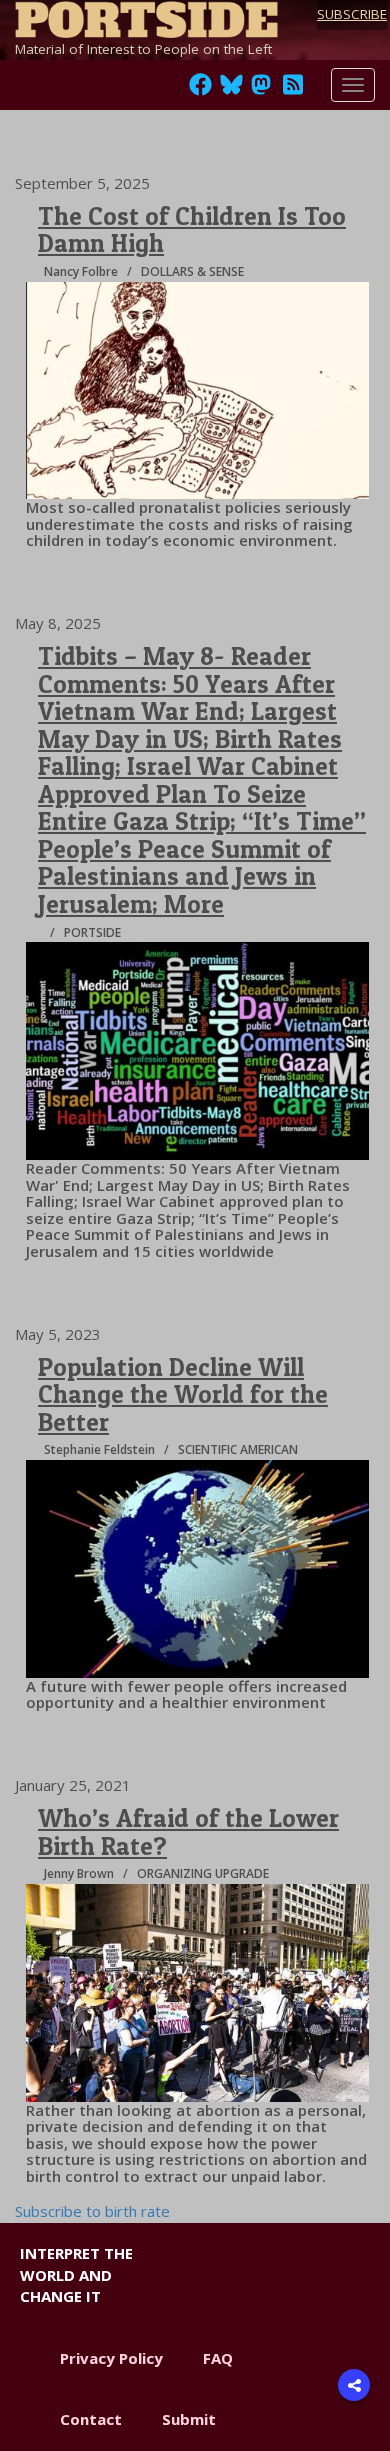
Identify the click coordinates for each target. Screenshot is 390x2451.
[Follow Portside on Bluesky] (233, 90)
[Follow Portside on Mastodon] (261, 90)
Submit (189, 2419)
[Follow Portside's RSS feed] (293, 90)
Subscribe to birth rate (92, 2211)
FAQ (218, 2358)
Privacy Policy (111, 2358)
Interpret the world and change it (76, 2274)
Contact (91, 2419)
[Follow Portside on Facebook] (200, 90)
